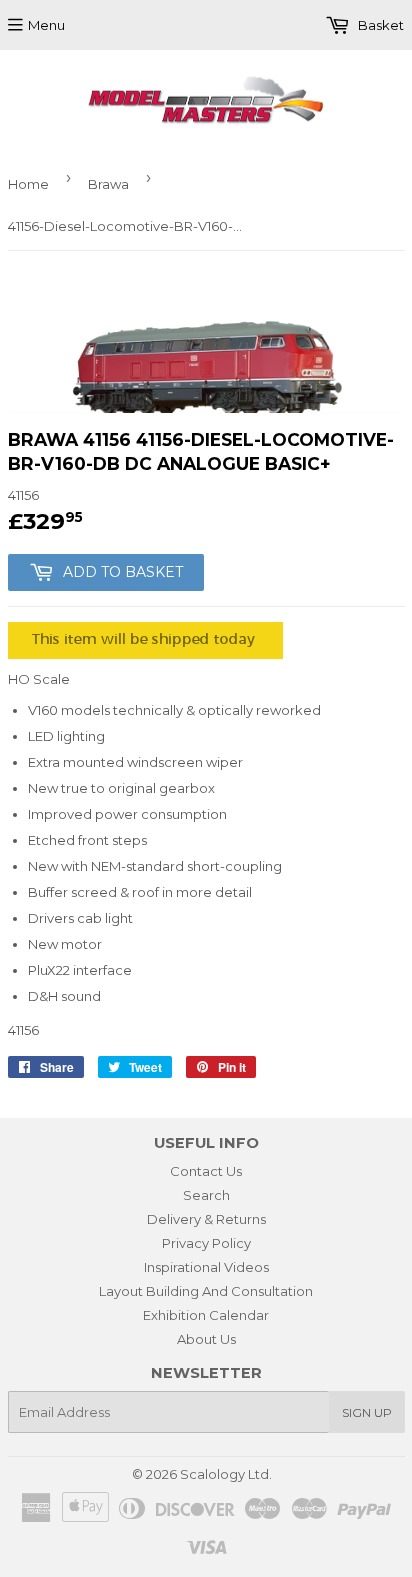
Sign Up (367, 1412)
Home (28, 184)
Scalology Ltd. (226, 1474)
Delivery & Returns (206, 1219)
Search (206, 1195)
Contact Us (206, 1171)
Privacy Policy (206, 1243)
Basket (379, 25)
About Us (206, 1339)
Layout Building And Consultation (206, 1291)
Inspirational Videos (206, 1267)
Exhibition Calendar (206, 1315)
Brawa (108, 184)
